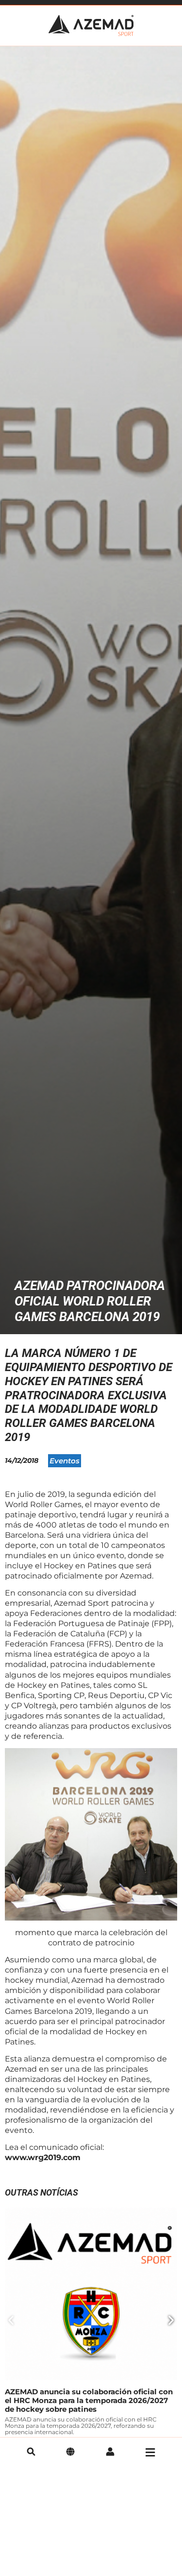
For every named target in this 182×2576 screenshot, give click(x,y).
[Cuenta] (110, 2453)
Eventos (65, 1461)
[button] (11, 2320)
